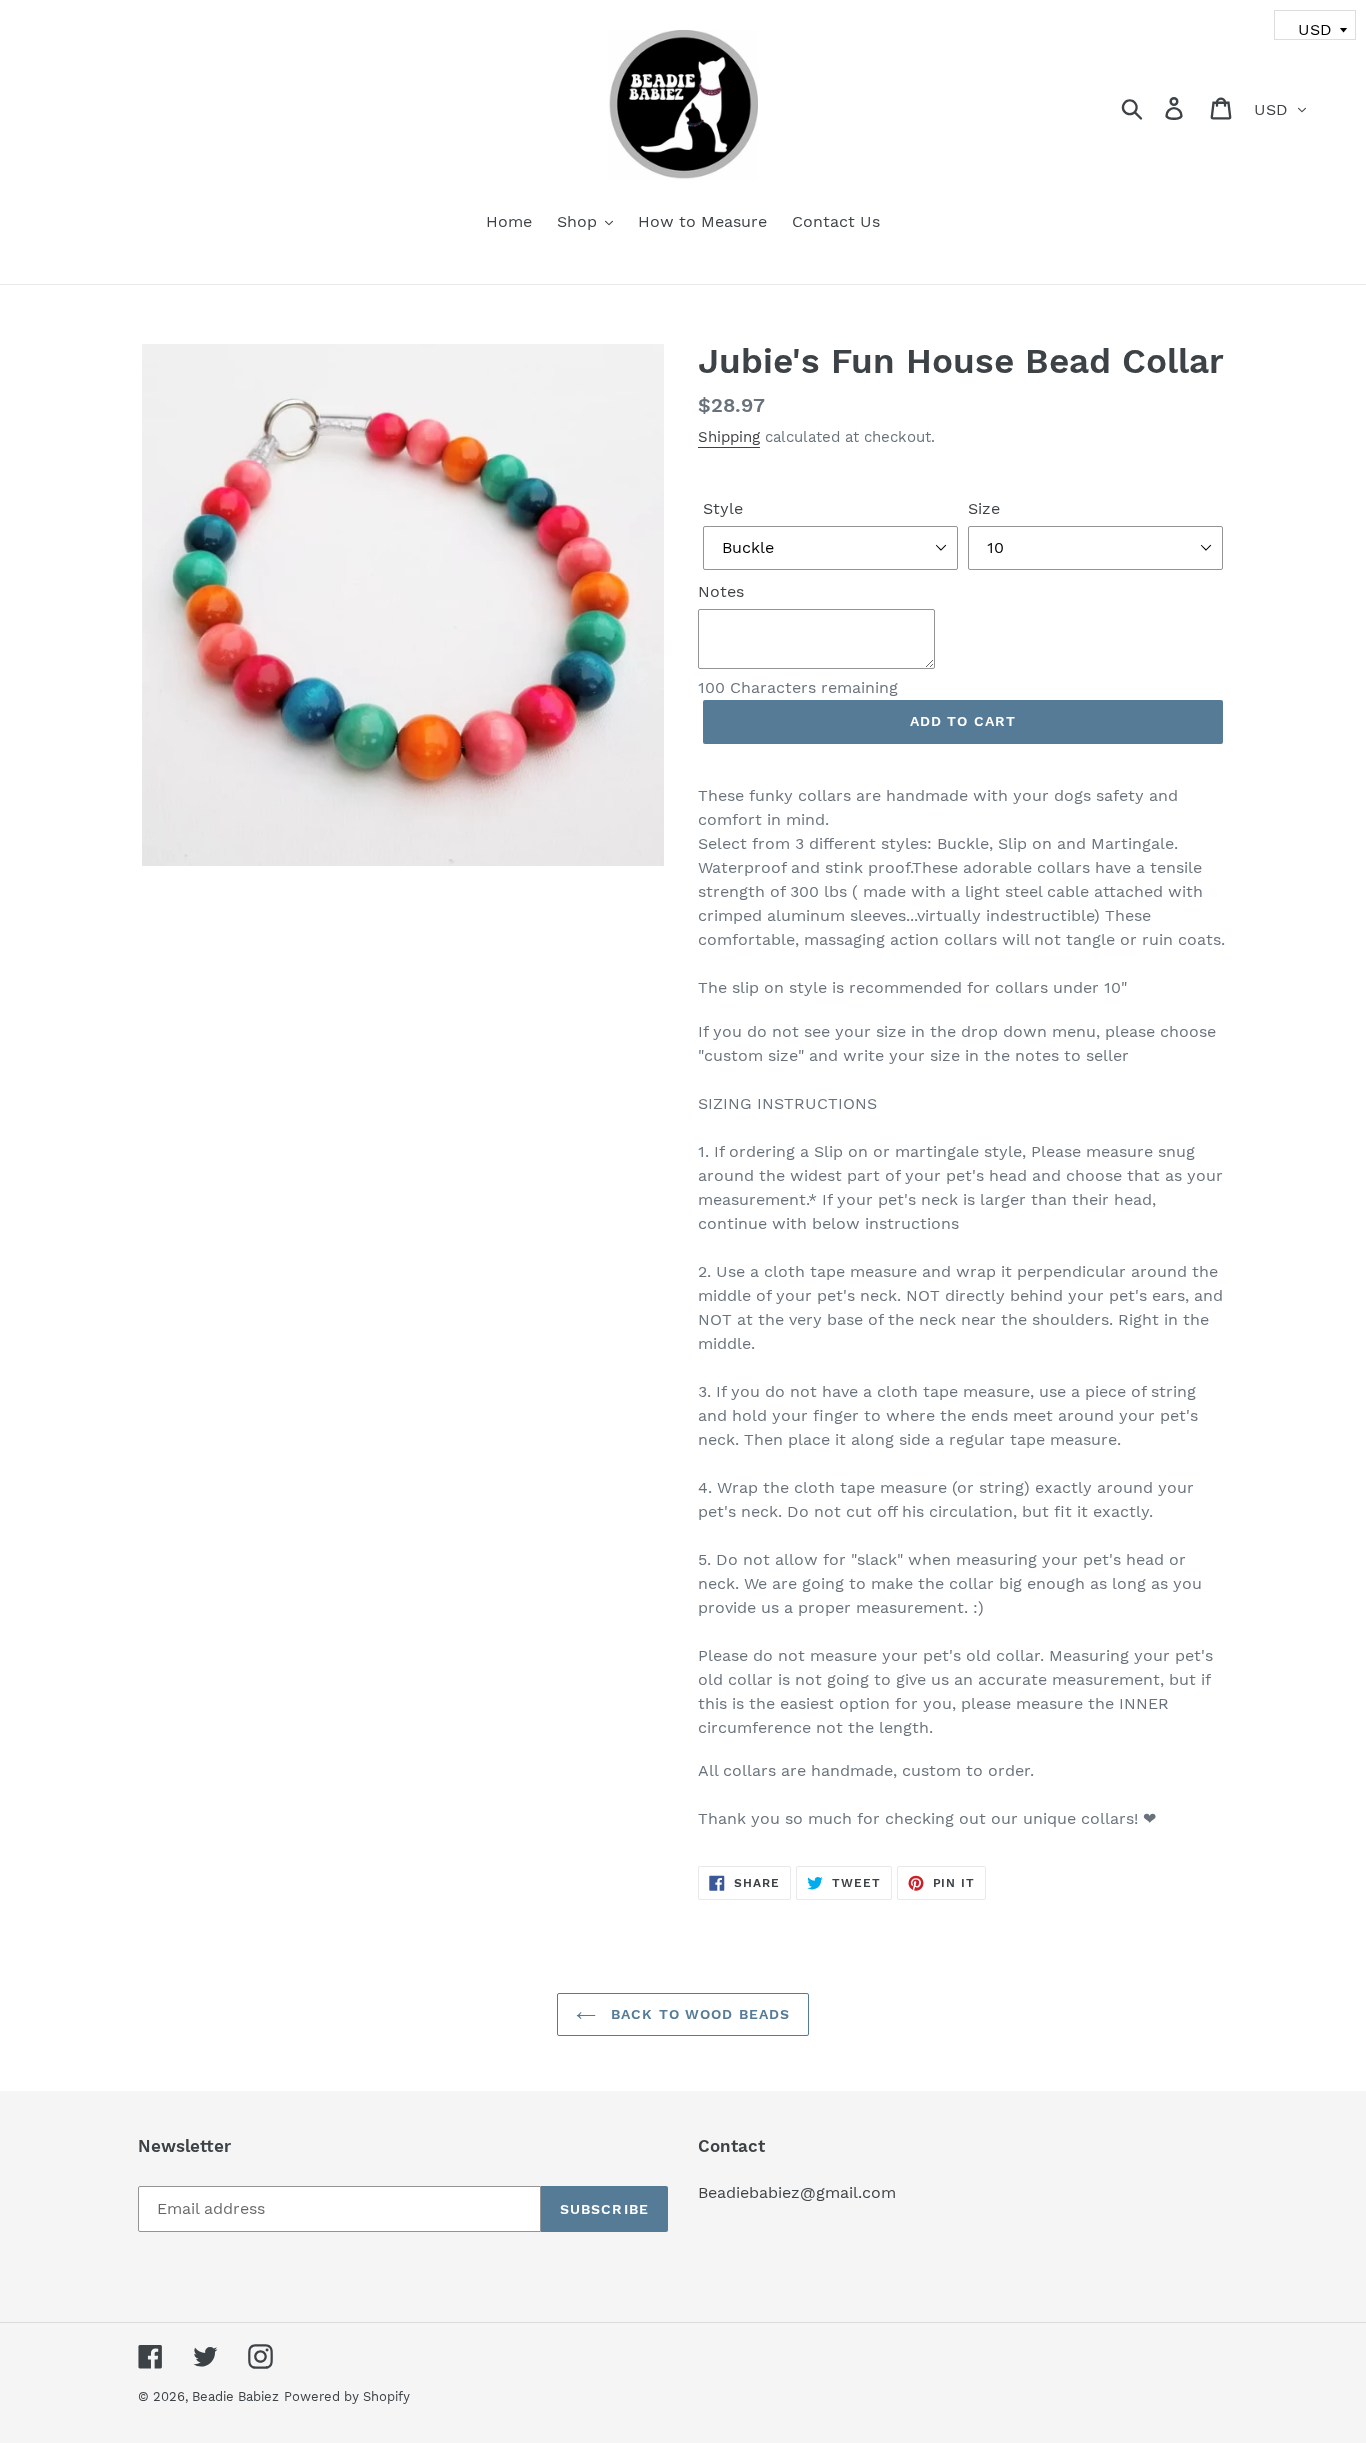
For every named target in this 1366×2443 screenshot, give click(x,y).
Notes (721, 591)
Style (723, 508)
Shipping (729, 437)
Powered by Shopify (347, 2396)
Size (984, 508)
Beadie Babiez (235, 2396)
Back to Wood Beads (698, 2014)
